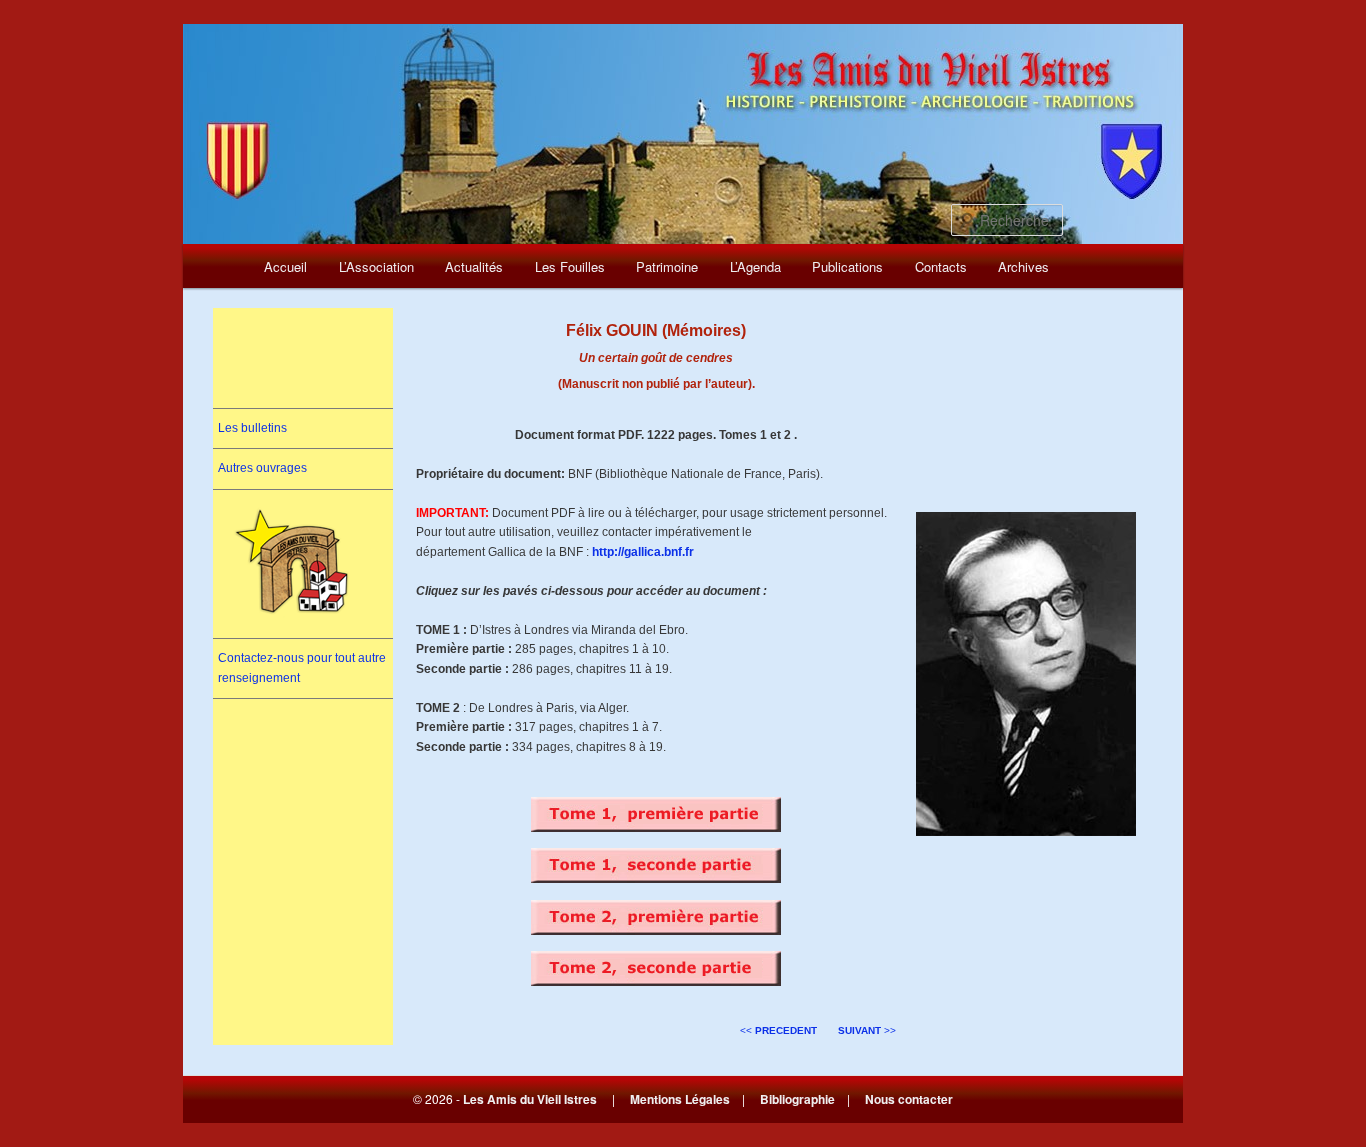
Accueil (285, 266)
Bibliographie (797, 1099)
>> (867, 1030)
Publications (847, 266)
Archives (1023, 266)
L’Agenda (755, 266)
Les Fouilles (570, 266)
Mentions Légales (680, 1099)
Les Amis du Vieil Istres (530, 1099)
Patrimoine (667, 266)
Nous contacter (909, 1099)
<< (778, 1030)
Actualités (474, 266)
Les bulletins (252, 428)
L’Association (376, 266)
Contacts (941, 266)
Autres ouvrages (262, 468)
